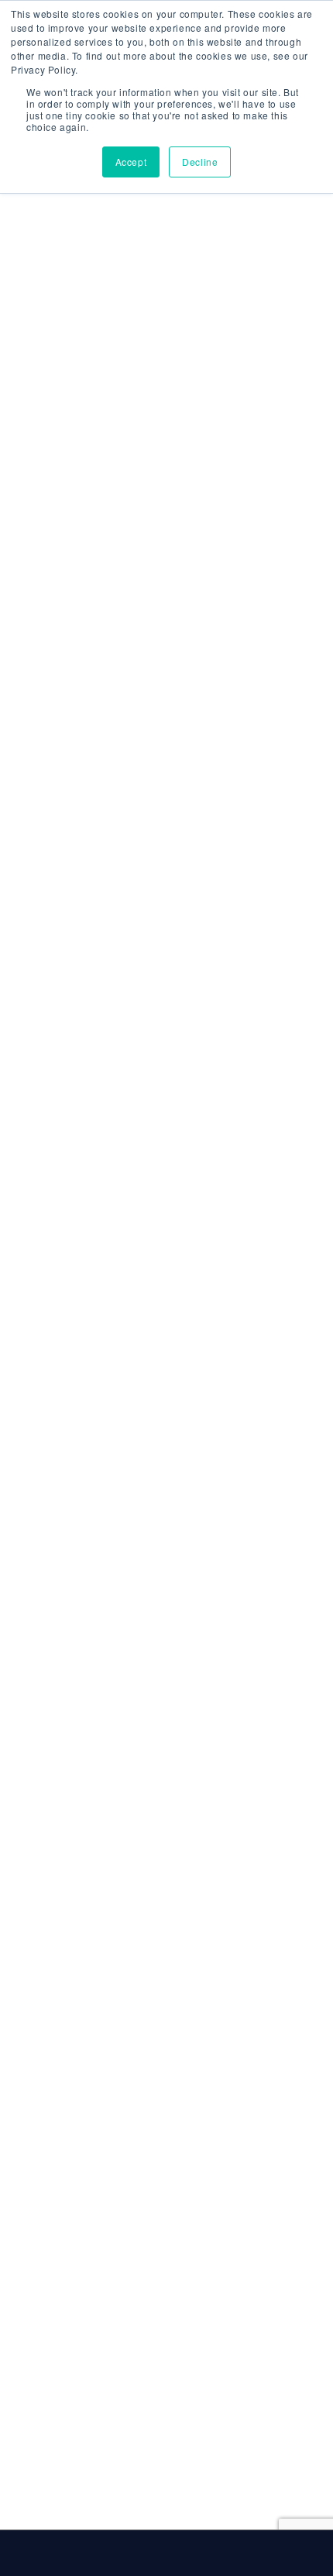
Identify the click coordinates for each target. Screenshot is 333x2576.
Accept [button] (131, 162)
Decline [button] (200, 162)
